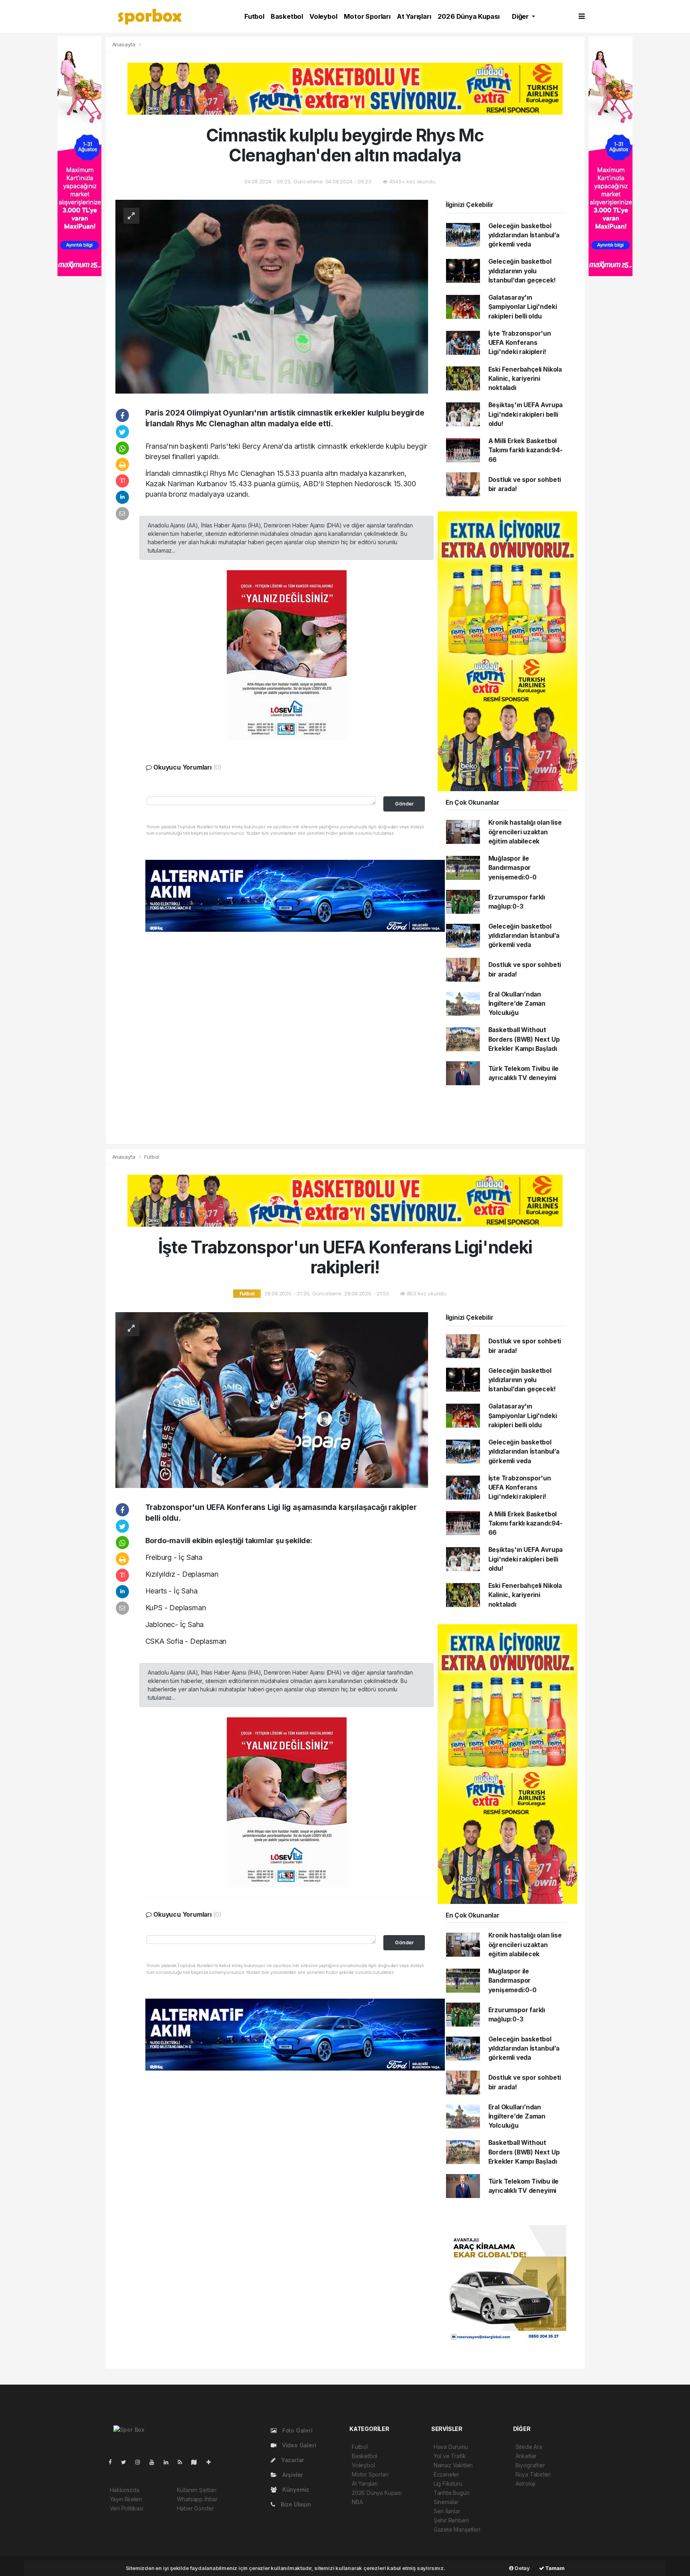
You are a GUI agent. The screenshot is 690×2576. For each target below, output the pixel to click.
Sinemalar (446, 2502)
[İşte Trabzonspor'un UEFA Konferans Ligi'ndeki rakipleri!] (272, 1399)
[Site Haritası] (197, 2462)
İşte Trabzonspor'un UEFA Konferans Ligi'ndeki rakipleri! (520, 343)
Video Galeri (298, 2445)
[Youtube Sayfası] (155, 2462)
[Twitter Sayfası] (127, 2462)
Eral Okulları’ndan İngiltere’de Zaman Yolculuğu (517, 1004)
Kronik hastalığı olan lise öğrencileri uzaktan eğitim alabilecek (525, 832)
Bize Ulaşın (295, 2504)
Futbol (254, 16)
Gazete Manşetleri (457, 2529)
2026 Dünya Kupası (469, 16)
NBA (357, 2502)
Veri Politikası (127, 2508)
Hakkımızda (125, 2490)
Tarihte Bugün (452, 2493)
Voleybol (323, 16)
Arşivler (292, 2475)
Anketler (526, 2456)
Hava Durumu (451, 2447)
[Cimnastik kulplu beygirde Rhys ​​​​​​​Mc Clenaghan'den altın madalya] (272, 296)
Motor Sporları (367, 16)
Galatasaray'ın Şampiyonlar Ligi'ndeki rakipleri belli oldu (523, 307)
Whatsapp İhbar (197, 2499)
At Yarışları (414, 16)
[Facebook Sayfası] (113, 2462)
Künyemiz (295, 2489)
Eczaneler (446, 2474)
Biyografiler (530, 2465)
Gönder (404, 804)
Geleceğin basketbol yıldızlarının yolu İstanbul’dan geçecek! (522, 271)
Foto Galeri (297, 2430)
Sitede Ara (529, 2447)
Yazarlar (292, 2460)
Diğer (521, 16)
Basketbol (287, 16)
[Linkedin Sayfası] (169, 2462)
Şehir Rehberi (451, 2520)
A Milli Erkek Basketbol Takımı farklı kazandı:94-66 (525, 450)
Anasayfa (125, 44)
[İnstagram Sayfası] (141, 2462)
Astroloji (525, 2484)
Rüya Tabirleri (533, 2474)
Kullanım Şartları (197, 2490)
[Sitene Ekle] (212, 2462)
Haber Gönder (195, 2508)
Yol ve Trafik (450, 2456)
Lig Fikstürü (448, 2484)
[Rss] (183, 2462)
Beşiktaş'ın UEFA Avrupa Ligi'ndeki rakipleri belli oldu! (526, 414)
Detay (522, 2568)
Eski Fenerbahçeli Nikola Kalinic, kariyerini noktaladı (525, 379)
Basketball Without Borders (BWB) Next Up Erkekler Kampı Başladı (524, 1039)
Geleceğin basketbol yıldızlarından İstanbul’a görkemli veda (524, 235)
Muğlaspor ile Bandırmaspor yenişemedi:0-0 (513, 868)
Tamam (554, 2568)
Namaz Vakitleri (453, 2465)
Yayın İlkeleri (126, 2499)
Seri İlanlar (447, 2511)
